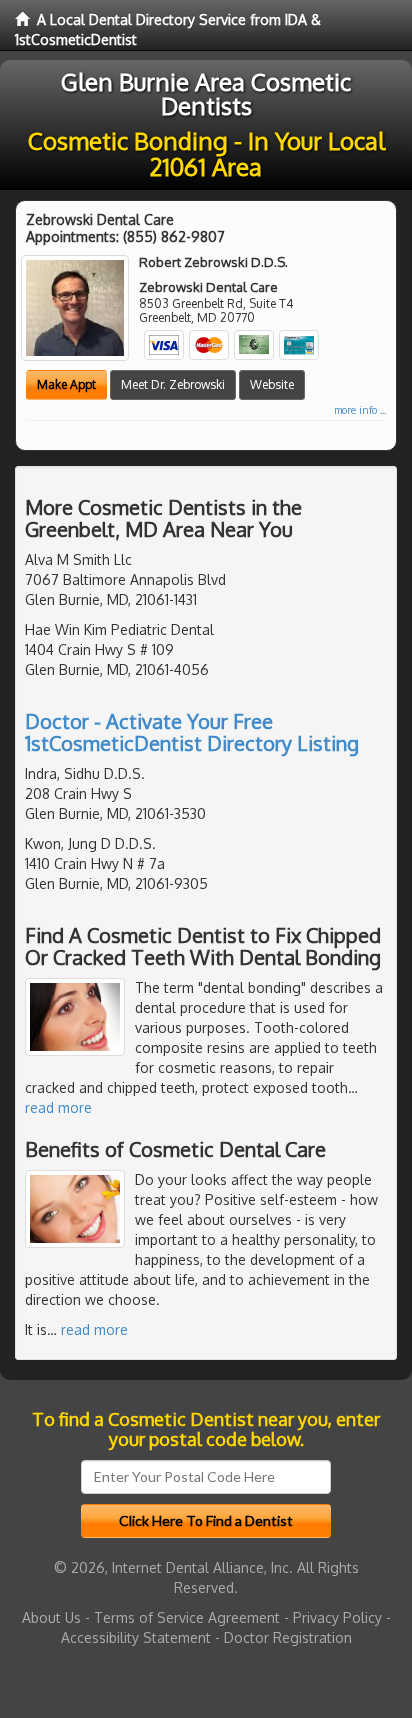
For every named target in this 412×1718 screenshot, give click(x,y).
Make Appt (66, 384)
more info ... (360, 410)
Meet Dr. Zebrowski (173, 384)
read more (58, 1107)
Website (272, 384)
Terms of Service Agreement (187, 1617)
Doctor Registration (288, 1637)
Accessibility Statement (136, 1637)
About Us (51, 1617)
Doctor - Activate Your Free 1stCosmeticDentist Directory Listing (192, 732)
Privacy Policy (337, 1617)
